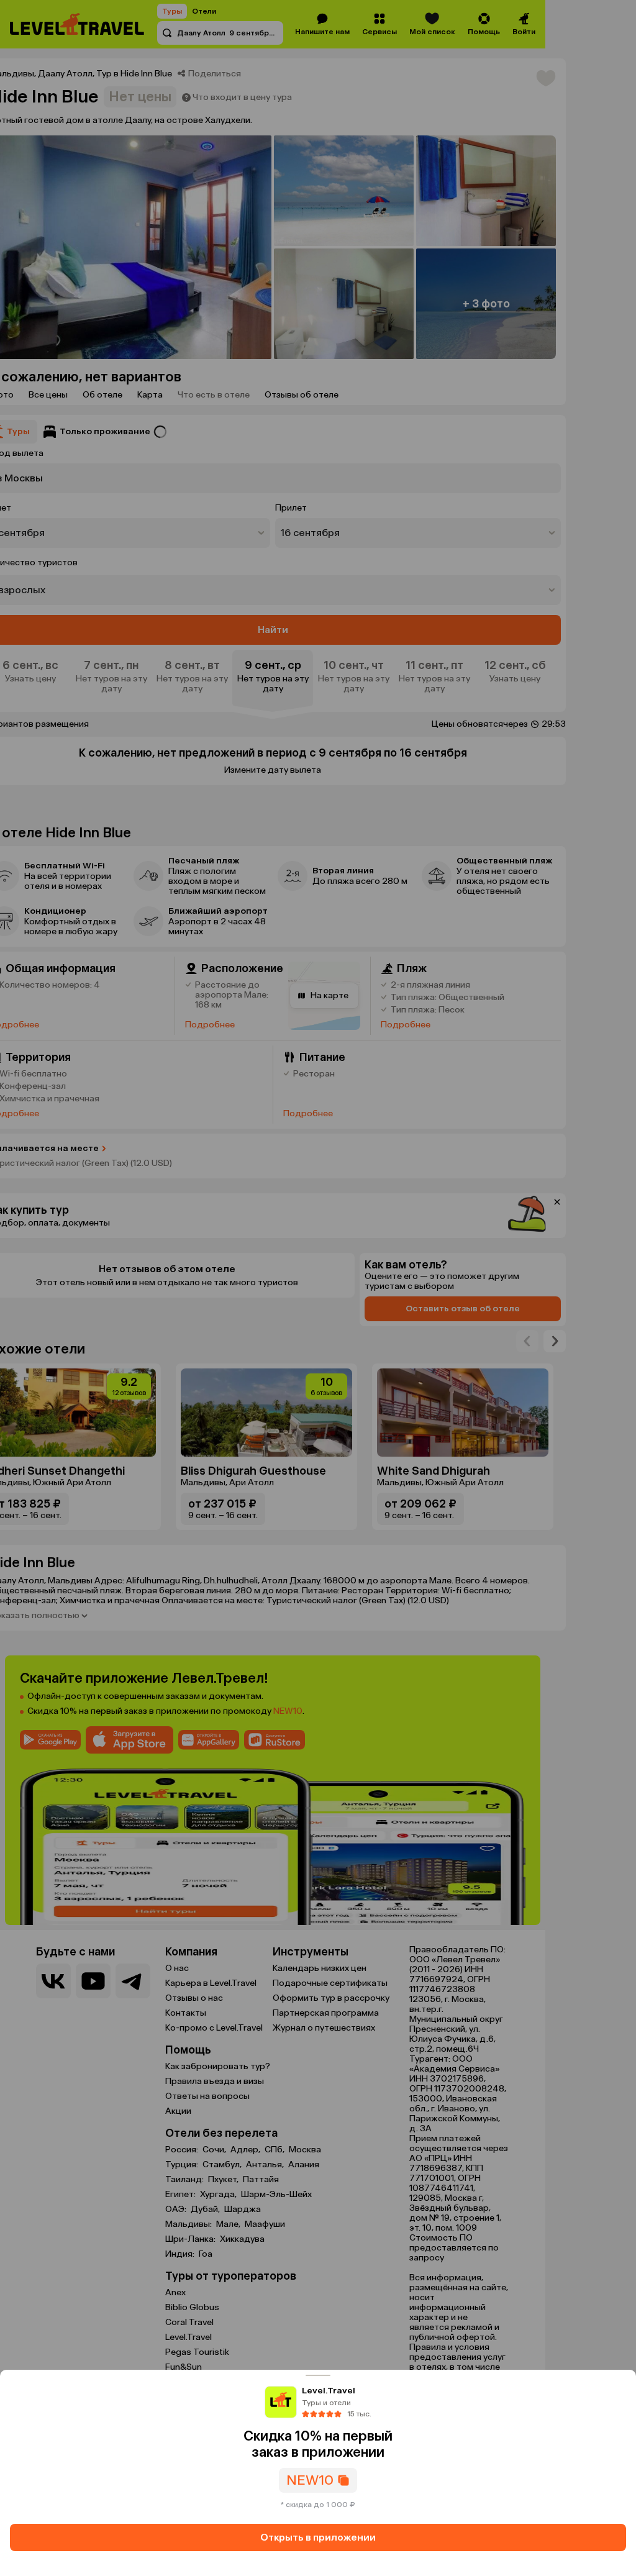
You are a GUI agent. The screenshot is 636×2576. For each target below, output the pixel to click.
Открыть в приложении (318, 2537)
